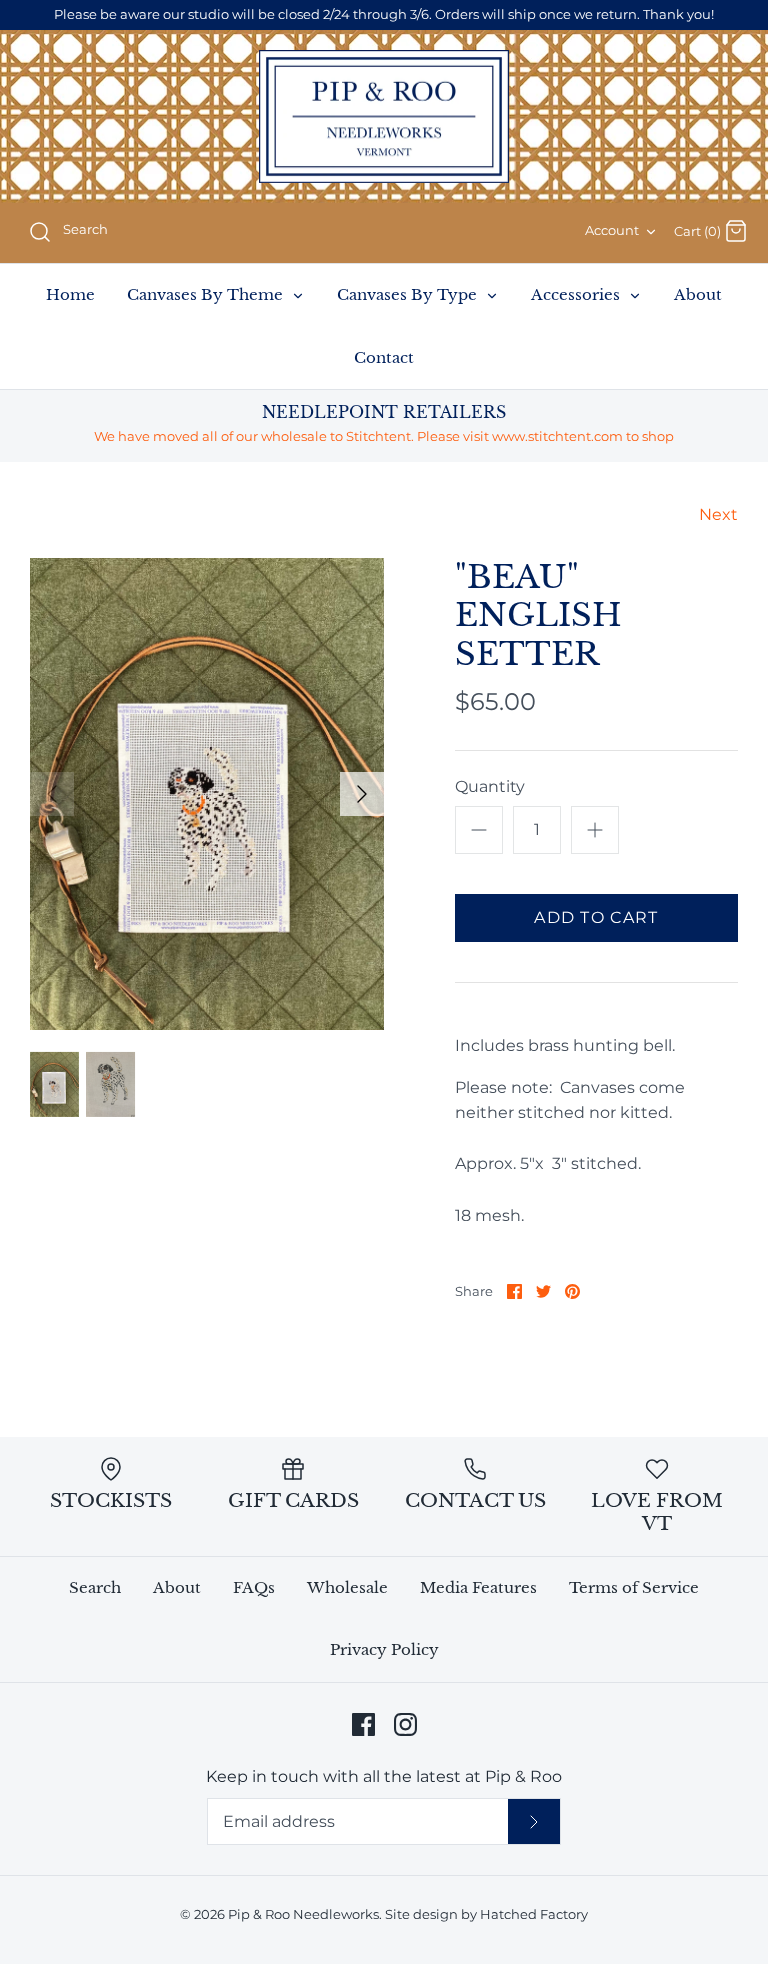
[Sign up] (534, 1821)
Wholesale (347, 1587)
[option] (207, 794)
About (698, 294)
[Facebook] (363, 1724)
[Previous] (52, 794)
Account (612, 230)
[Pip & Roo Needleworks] (384, 117)
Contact (384, 357)
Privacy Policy (384, 1649)
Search (95, 1587)
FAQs (254, 1587)
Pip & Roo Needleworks (303, 1914)
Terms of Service (634, 1587)
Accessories (577, 294)
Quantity (490, 786)
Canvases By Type (409, 294)
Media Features (478, 1587)
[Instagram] (405, 1724)
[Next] (362, 794)
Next (718, 514)
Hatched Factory (534, 1914)
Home (70, 294)
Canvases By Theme (207, 294)
